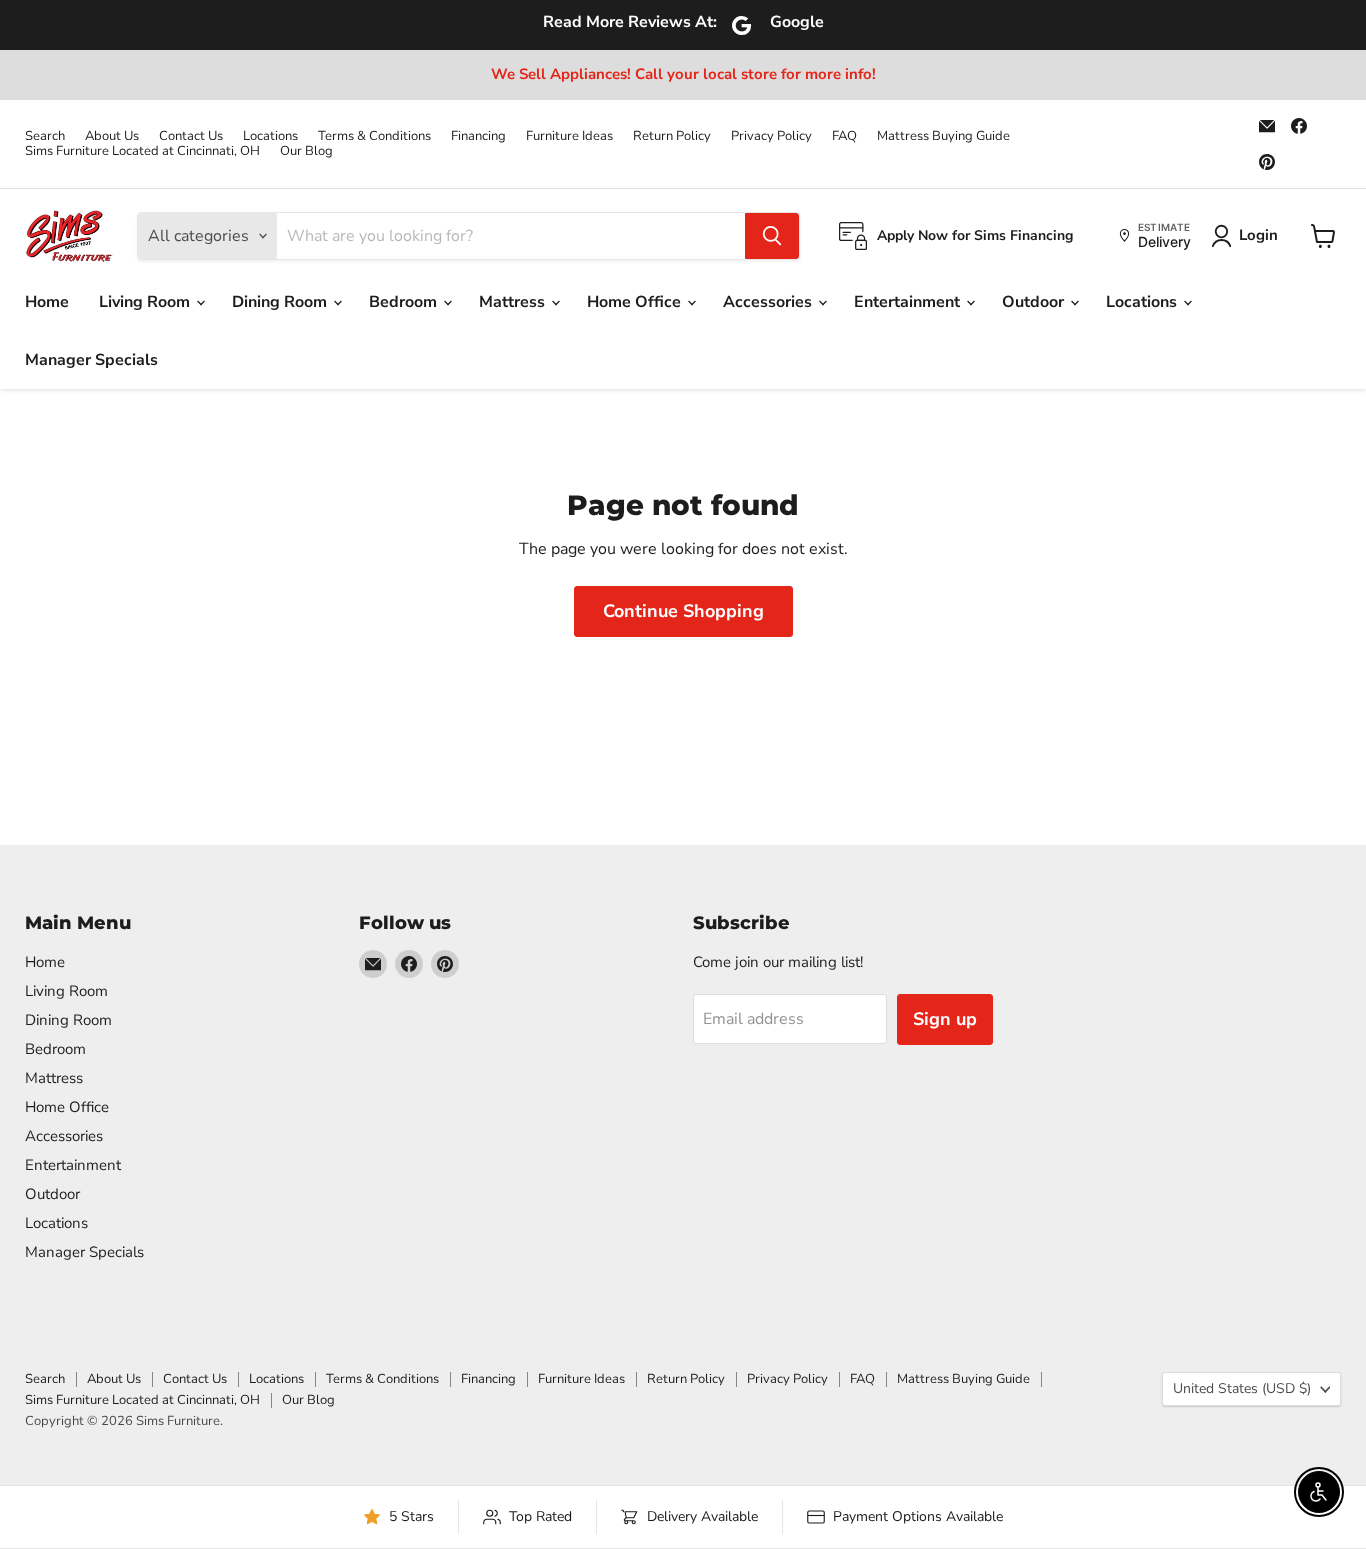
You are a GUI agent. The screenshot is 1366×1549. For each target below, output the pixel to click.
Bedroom (405, 302)
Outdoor (1035, 302)
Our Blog (306, 151)
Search (45, 136)
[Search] (772, 236)
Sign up (945, 1019)
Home (47, 302)
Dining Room (281, 302)
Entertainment (909, 302)
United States (1242, 1388)
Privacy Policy (771, 136)
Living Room (146, 302)
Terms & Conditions (374, 136)
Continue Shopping (683, 611)
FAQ (844, 136)
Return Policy (672, 136)
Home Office (636, 302)
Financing (478, 136)
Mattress (514, 302)
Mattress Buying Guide (943, 136)
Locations (270, 136)
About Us (112, 136)
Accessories (769, 302)
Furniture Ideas (569, 136)
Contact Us (191, 136)
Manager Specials (91, 360)
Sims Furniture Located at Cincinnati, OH (142, 151)
